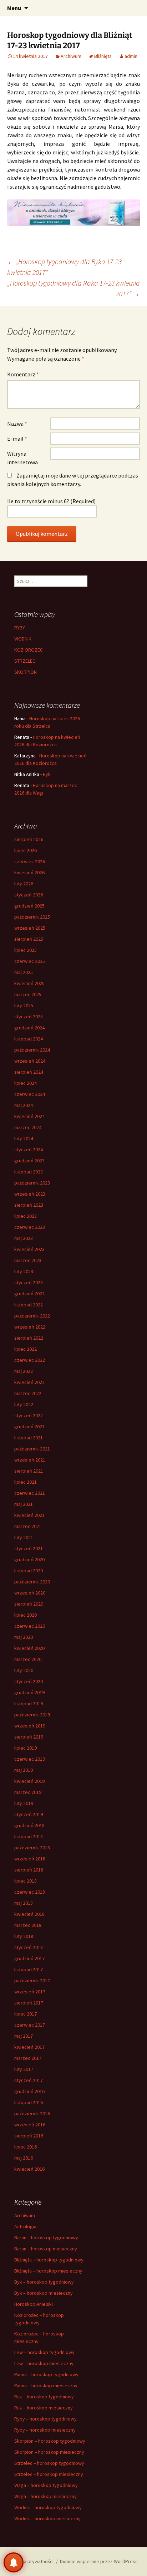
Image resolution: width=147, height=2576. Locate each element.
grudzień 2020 (29, 1559)
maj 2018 (24, 1903)
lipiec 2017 (26, 2014)
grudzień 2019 (29, 1692)
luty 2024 (24, 1138)
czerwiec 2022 (30, 1360)
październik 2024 (32, 1050)
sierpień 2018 (29, 1870)
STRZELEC (25, 661)
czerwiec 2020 (30, 1626)
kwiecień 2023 (29, 1249)
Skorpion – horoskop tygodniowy (50, 2441)
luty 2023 (24, 1271)
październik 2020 (32, 1582)
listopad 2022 (29, 1305)
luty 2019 (24, 1803)
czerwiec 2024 (30, 1094)
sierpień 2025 (29, 939)
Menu (14, 8)
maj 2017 (24, 2036)
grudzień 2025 (29, 906)
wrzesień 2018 (30, 1859)
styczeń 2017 (29, 2080)
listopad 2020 (29, 1571)
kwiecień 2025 (29, 983)
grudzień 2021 (29, 1427)
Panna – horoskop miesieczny (46, 2385)
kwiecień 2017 (29, 2047)
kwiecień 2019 (29, 1781)
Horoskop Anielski (34, 2304)
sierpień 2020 (29, 1604)
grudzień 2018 (29, 1825)
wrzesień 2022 (30, 1327)
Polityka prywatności (31, 2561)
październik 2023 (32, 1183)
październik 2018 (32, 1848)
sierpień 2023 (29, 1205)
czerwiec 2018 (30, 1892)
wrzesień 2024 (30, 1061)
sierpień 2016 (29, 2136)
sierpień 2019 (29, 1737)
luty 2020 (24, 1670)
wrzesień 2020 (30, 1593)
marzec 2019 (28, 1792)
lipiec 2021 (26, 1482)
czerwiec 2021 (30, 1493)
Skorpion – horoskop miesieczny (49, 2452)
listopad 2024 (29, 1039)
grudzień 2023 (29, 1161)
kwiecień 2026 (29, 872)
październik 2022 (32, 1316)
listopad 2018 (29, 1836)
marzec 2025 (28, 994)
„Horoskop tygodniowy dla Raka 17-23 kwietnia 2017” (74, 288)
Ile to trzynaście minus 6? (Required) (51, 501)
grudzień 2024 (29, 1028)
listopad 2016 (29, 2102)
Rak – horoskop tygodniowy (44, 2397)
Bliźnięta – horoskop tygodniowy (49, 2260)
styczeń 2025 (29, 1017)
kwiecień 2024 (29, 1116)
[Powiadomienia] (14, 2562)
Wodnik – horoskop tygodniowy (48, 2507)
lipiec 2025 (26, 950)
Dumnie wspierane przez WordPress (99, 2561)
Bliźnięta (103, 56)
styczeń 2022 (29, 1415)
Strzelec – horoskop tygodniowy (49, 2463)
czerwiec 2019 (30, 1759)
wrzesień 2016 (30, 2125)
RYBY (20, 628)
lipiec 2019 (26, 1748)
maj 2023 (24, 1238)
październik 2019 (32, 1715)
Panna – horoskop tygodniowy (46, 2374)
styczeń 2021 (29, 1548)
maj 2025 (24, 972)
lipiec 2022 (26, 1349)
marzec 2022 (28, 1393)
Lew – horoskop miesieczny (44, 2363)
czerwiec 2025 (30, 961)
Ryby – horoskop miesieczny (45, 2430)
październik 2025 (32, 917)
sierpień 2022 (29, 1338)
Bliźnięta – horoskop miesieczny (48, 2271)
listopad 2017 (29, 1969)
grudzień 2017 (29, 1958)
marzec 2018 (28, 1925)
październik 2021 (32, 1449)
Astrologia (25, 2226)
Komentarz (23, 374)
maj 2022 (24, 1371)
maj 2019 (24, 1770)
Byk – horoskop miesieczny (44, 2293)
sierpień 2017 (29, 2003)
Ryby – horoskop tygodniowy (45, 2419)
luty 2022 (24, 1404)
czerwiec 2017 (30, 2025)
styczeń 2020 (29, 1681)
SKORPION (26, 672)
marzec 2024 (28, 1127)
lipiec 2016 (26, 2147)
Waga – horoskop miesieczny (45, 2496)
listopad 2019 (29, 1704)
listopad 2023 (29, 1172)
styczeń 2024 (29, 1149)
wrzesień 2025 (30, 928)
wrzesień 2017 (30, 1992)
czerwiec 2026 (30, 861)
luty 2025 (24, 1005)
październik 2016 (32, 2113)
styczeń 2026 (29, 895)
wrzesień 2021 (30, 1460)
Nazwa (17, 424)
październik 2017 (32, 1981)
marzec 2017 (28, 2058)
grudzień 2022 (29, 1294)
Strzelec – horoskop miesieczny (49, 2474)
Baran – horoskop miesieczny (46, 2249)
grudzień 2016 (29, 2091)
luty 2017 (24, 2069)
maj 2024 (24, 1105)
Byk (47, 774)
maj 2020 (24, 1637)
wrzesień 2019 (30, 1726)
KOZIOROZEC (29, 650)
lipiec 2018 (26, 1881)
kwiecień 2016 (29, 2169)
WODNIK (23, 639)
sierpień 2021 (29, 1471)
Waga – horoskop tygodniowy (46, 2485)
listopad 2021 (29, 1438)
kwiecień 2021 (29, 1515)
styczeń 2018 (29, 1947)
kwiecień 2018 (29, 1914)
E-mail (17, 439)
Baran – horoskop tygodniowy (46, 2238)
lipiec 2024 (26, 1083)
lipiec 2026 (26, 850)
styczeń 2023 (29, 1282)
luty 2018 (24, 1936)
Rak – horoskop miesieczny (44, 2408)
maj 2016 (24, 2158)
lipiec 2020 (26, 1615)
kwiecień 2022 (29, 1382)
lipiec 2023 (26, 1216)
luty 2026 (24, 884)
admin (131, 56)
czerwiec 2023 (30, 1227)
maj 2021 (24, 1504)
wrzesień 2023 (30, 1194)
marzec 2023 (28, 1260)
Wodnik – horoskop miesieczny (47, 2518)
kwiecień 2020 (29, 1648)
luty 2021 (24, 1537)
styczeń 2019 (29, 1814)
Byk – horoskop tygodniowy (44, 2282)
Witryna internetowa (22, 458)
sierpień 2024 (29, 1072)
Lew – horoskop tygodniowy (44, 2352)
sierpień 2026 (29, 839)
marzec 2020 (28, 1659)
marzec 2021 (28, 1526)
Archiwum (71, 56)
